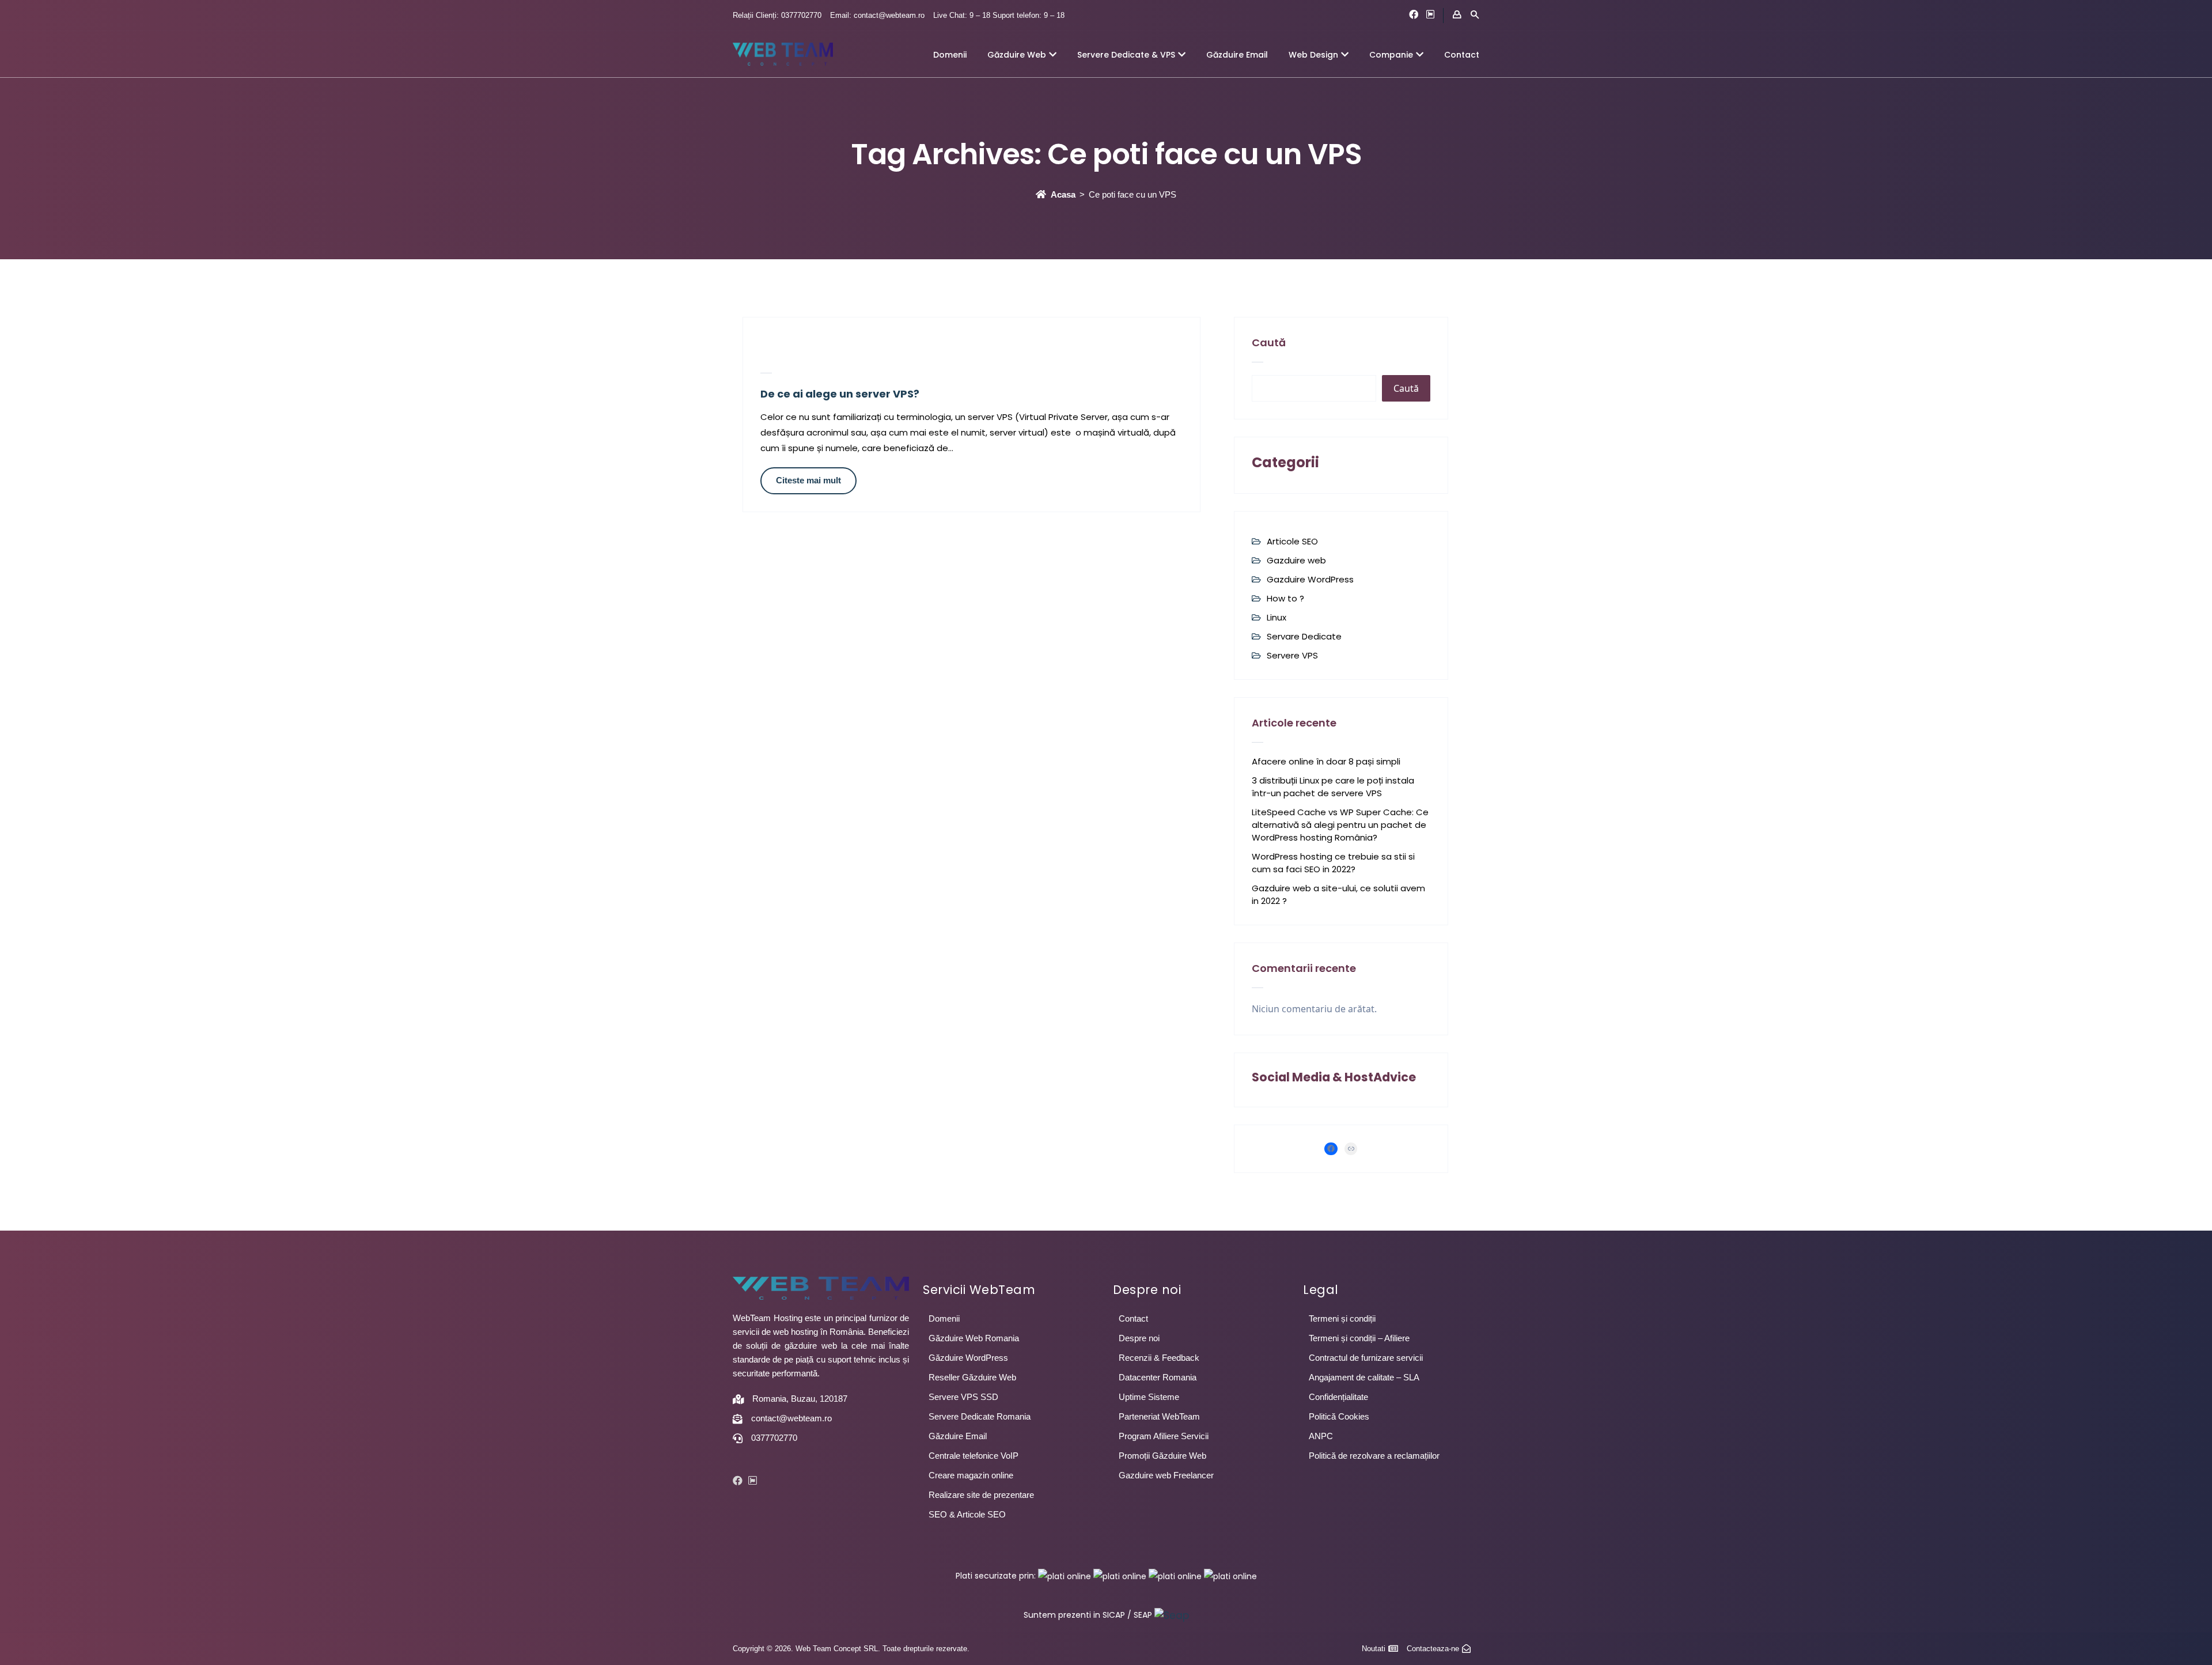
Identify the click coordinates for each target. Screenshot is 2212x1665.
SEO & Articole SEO (967, 1514)
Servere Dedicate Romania (980, 1416)
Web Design (1313, 55)
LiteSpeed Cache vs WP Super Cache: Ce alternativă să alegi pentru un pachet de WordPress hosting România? (1340, 825)
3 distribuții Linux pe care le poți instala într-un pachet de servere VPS (1333, 787)
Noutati (1374, 1649)
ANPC (1321, 1436)
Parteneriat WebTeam (1159, 1416)
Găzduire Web (1017, 55)
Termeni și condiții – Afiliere (1359, 1338)
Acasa (1063, 194)
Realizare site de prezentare (981, 1495)
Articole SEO (1292, 541)
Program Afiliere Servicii (1164, 1436)
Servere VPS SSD (963, 1397)
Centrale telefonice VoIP (974, 1456)
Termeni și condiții (1342, 1318)
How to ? (1285, 598)
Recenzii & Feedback (1159, 1358)
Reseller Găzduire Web (972, 1377)
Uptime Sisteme (1149, 1397)
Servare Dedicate (1304, 636)
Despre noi (1139, 1338)
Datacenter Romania (1158, 1377)
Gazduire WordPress (1310, 579)
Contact (1462, 55)
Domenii (950, 55)
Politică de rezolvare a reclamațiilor (1374, 1456)
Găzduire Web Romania (974, 1338)
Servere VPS (1292, 655)
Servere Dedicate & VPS (1126, 55)
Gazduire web (1296, 560)
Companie (1391, 55)
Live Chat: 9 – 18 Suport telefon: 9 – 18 (999, 15)
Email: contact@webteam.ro (877, 15)
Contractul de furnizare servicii (1366, 1358)
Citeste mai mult (808, 480)
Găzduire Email (1237, 55)
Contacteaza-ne (1433, 1649)
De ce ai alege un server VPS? (840, 394)
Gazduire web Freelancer (1166, 1475)
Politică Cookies (1339, 1416)
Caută (1269, 343)
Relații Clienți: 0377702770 (777, 15)
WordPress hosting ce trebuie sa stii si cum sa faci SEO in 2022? (1333, 863)
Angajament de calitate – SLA (1364, 1377)
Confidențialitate (1338, 1397)
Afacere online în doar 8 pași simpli (1326, 761)
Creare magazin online (971, 1475)
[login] (1457, 15)
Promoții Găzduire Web (1162, 1456)
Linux (1277, 617)
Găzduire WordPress (968, 1358)
